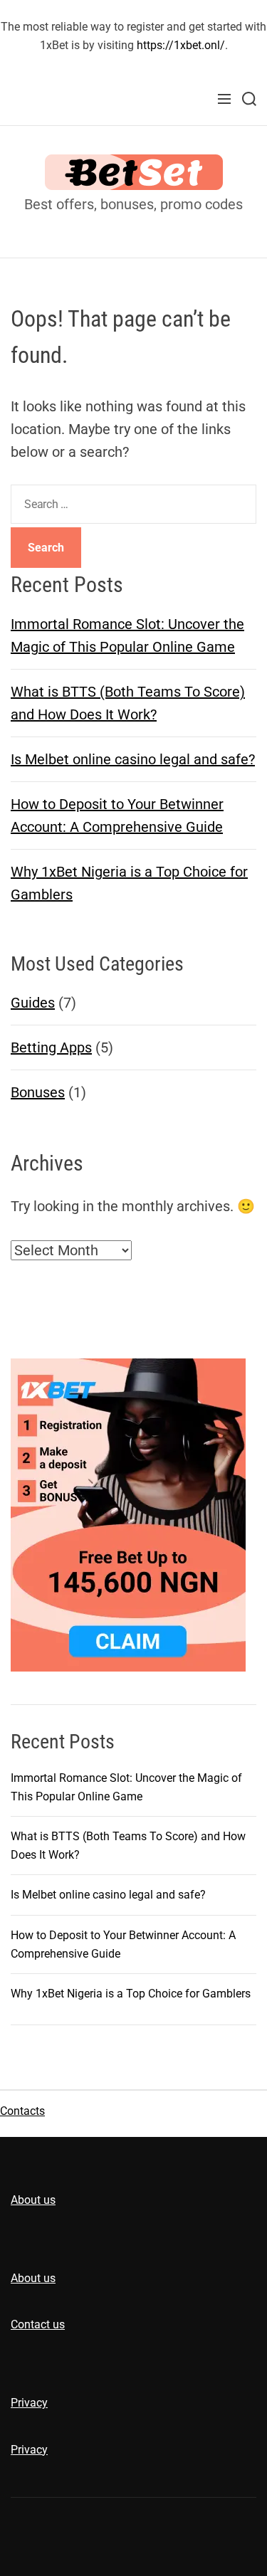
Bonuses (38, 1092)
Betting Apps (51, 1047)
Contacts (22, 2111)
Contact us (38, 2324)
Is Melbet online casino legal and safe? (133, 759)
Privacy (29, 2403)
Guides (33, 1003)
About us (33, 2200)
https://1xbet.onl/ (181, 45)
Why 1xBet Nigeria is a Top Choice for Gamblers (131, 1994)
